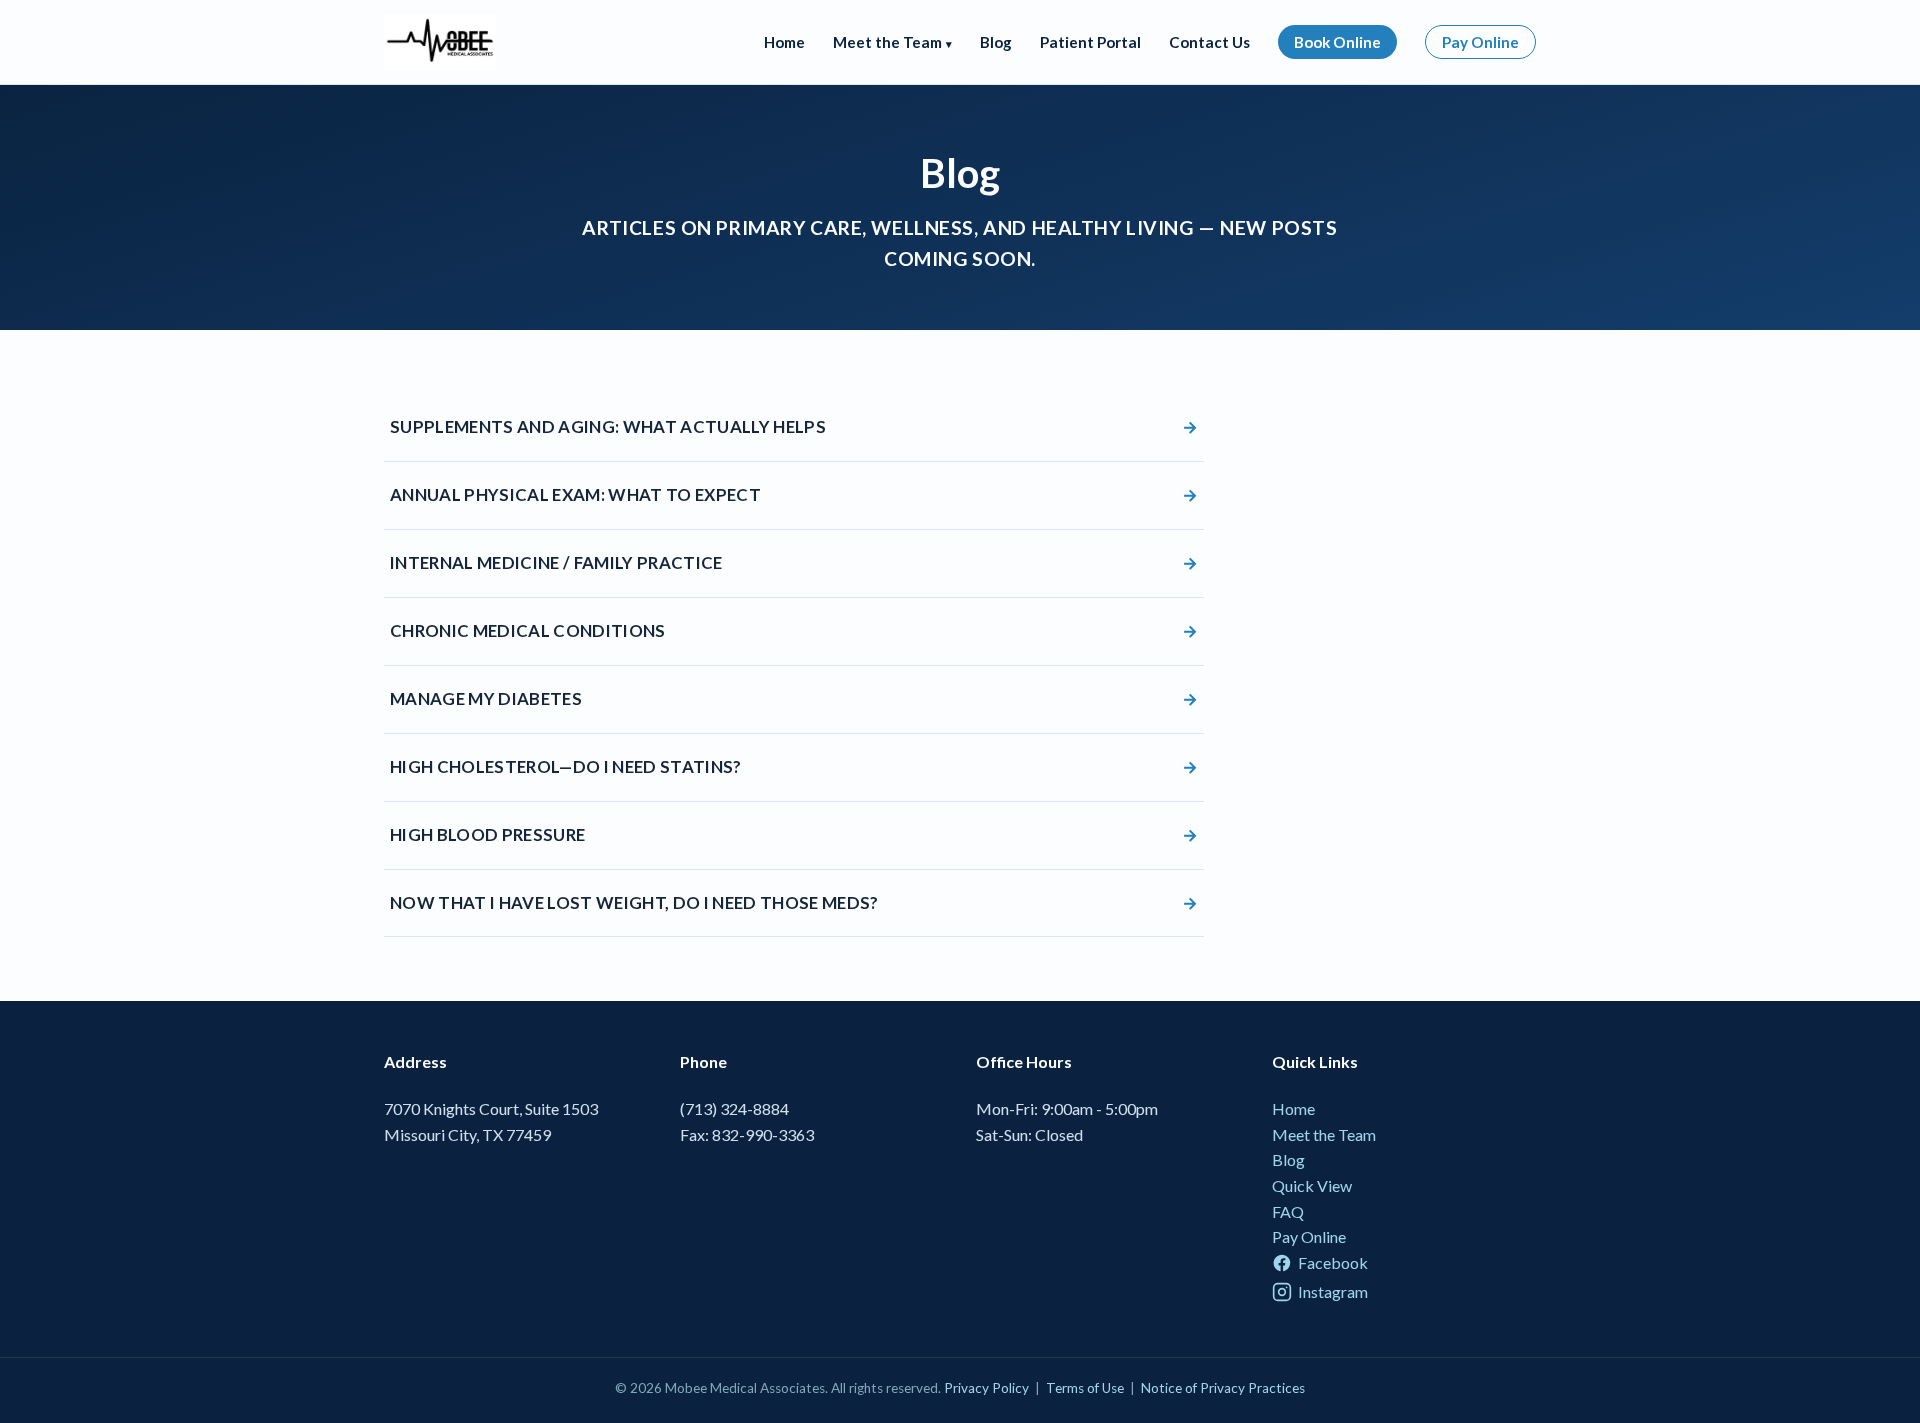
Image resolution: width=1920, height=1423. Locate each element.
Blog (996, 42)
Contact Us (1209, 42)
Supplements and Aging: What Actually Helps (794, 426)
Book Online (1337, 42)
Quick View (1312, 1185)
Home (784, 42)
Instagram (1333, 1291)
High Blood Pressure (794, 834)
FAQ (1288, 1211)
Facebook (1333, 1262)
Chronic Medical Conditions (794, 630)
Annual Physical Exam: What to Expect (794, 494)
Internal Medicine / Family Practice (794, 562)
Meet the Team (1324, 1134)
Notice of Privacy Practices (1223, 1388)
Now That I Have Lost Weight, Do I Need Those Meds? (794, 902)
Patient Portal (1090, 42)
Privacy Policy (986, 1388)
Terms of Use (1085, 1388)
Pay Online (1480, 42)
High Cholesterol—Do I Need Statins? (794, 766)
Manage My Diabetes (794, 698)
